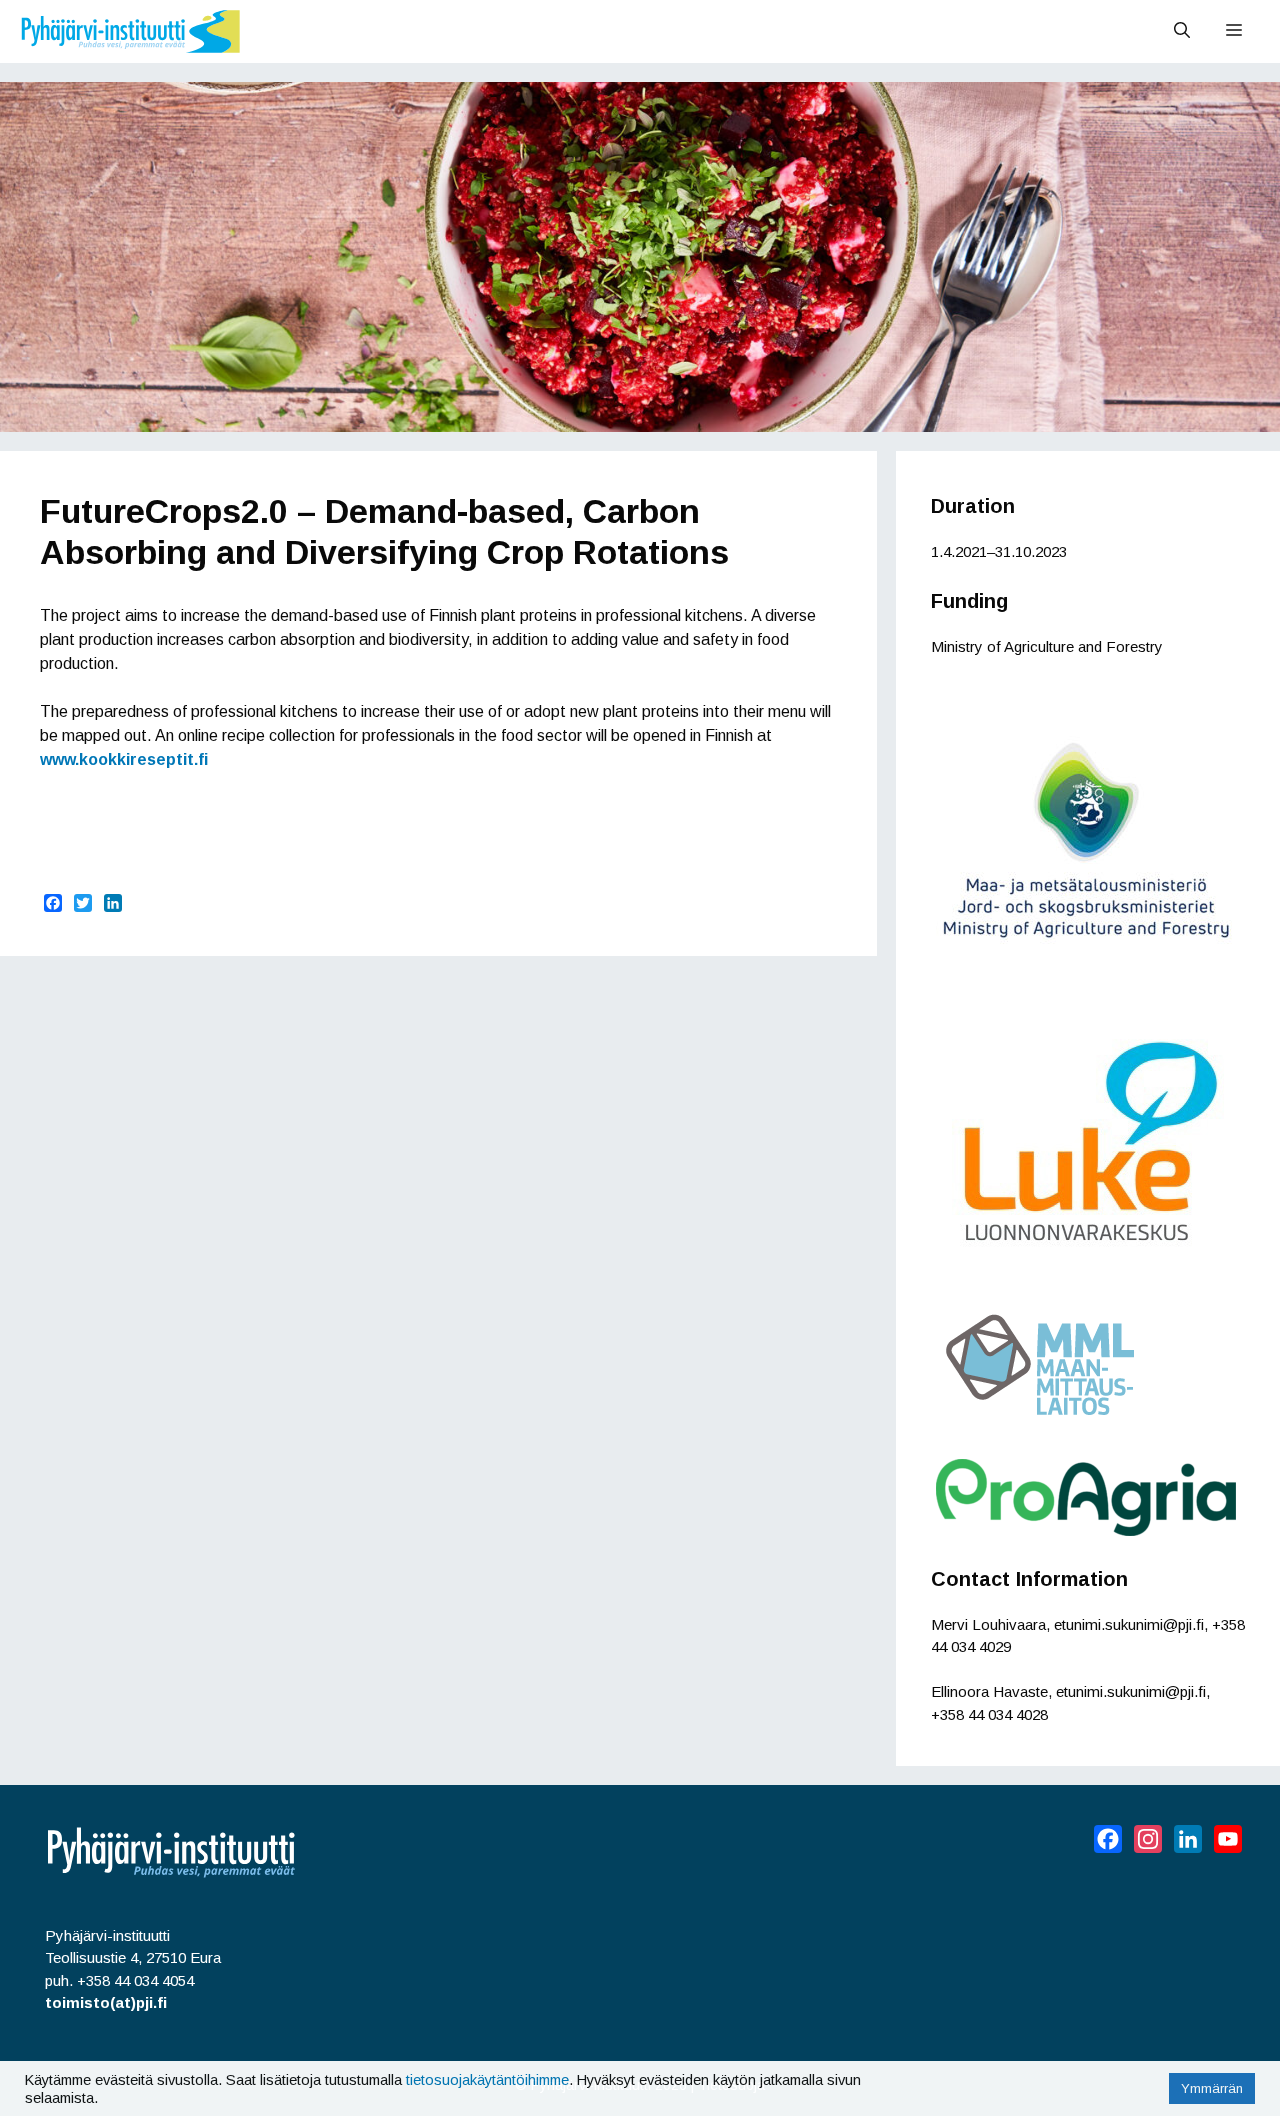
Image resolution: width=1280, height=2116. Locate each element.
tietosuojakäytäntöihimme (487, 2080)
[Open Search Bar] (1182, 31)
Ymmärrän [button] (1212, 2088)
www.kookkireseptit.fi (124, 759)
